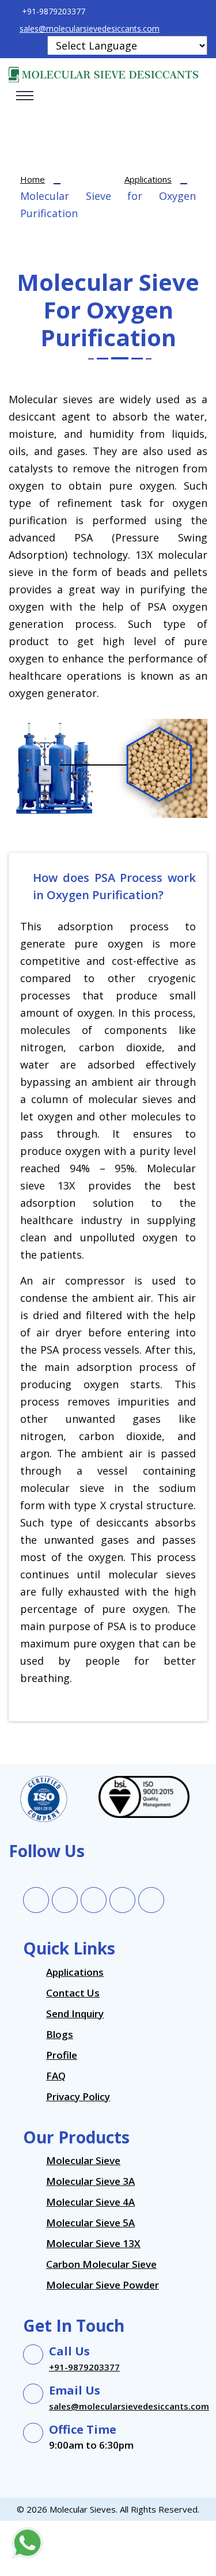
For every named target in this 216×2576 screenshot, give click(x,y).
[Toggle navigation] (25, 96)
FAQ (56, 2076)
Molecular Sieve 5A (90, 2223)
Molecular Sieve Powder (103, 2285)
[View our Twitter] (65, 1895)
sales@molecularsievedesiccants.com (90, 29)
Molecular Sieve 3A (90, 2181)
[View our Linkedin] (94, 1895)
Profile (62, 2055)
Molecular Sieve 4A (90, 2202)
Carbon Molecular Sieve (101, 2264)
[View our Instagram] (123, 1895)
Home (33, 179)
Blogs (60, 2034)
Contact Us (73, 1993)
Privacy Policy (78, 2096)
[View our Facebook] (36, 1895)
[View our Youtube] (151, 1895)
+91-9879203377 (84, 2367)
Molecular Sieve (83, 2160)
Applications (148, 179)
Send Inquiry (75, 2014)
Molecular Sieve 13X (93, 2243)
